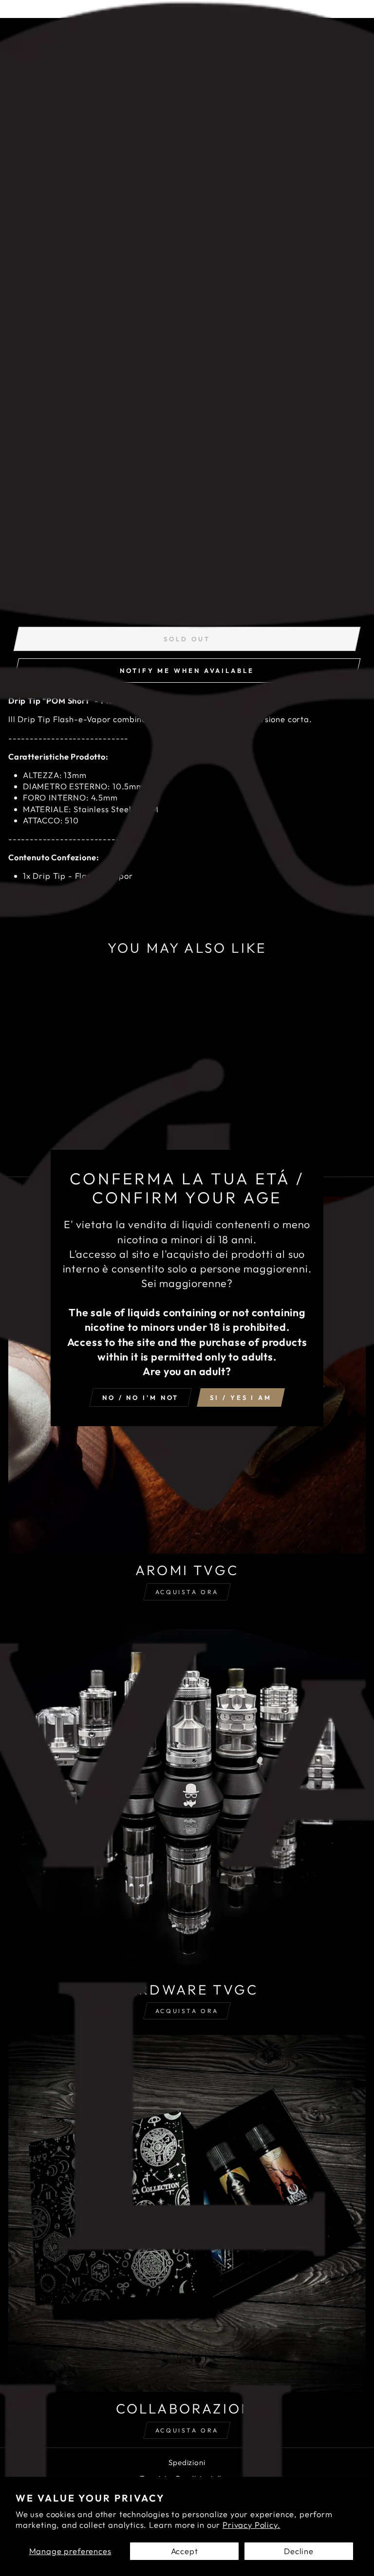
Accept (185, 2551)
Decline (299, 2551)
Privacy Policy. (251, 2525)
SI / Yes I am (241, 1397)
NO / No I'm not (141, 1397)
